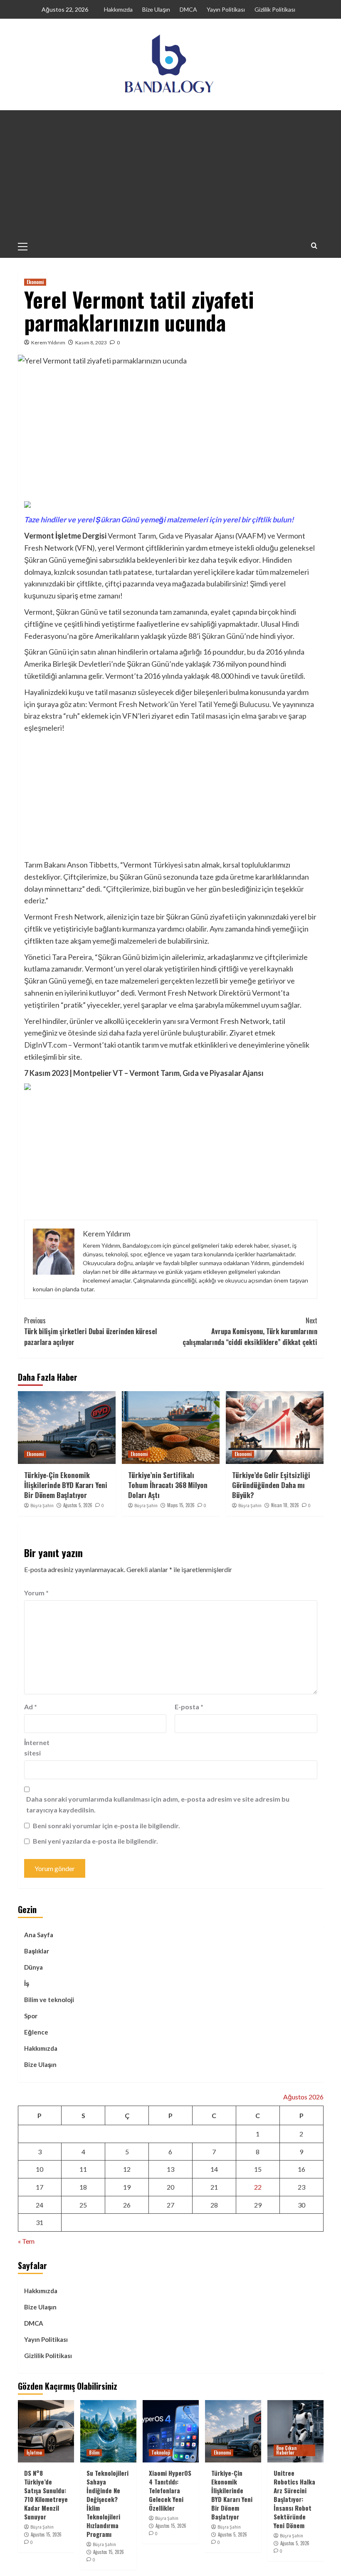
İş (27, 1983)
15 (258, 2169)
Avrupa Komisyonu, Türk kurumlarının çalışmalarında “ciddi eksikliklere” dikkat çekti (250, 1331)
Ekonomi (35, 282)
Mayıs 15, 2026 (181, 1505)
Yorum (36, 1593)
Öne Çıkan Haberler (286, 2450)
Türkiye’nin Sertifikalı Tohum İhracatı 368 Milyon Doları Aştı (168, 1485)
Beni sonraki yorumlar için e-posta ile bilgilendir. (106, 1826)
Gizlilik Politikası (275, 9)
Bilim (94, 2452)
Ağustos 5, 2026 (78, 1505)
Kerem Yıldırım (48, 342)
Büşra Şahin (42, 1506)
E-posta (189, 1707)
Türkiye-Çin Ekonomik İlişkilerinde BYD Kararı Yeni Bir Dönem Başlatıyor (66, 1485)
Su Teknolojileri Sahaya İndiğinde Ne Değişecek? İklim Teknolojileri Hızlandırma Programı (107, 2503)
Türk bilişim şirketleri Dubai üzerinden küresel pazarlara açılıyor (90, 1331)
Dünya (33, 1967)
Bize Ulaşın (156, 9)
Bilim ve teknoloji (49, 2000)
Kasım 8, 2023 (91, 342)
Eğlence (36, 2032)
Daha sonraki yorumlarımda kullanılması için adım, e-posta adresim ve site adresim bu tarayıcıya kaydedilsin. (158, 1804)
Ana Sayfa (39, 1935)
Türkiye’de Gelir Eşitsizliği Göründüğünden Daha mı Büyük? (271, 1485)
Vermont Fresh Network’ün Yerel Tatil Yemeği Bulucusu (179, 704)
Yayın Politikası (226, 9)
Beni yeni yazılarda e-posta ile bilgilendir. (95, 1841)
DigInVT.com (46, 1045)
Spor (31, 2016)
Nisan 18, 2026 (285, 1505)
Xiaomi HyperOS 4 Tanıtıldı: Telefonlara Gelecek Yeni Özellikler (170, 2490)
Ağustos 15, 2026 (46, 2534)
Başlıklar (37, 1951)
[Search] (314, 246)
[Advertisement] (171, 173)
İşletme (34, 2452)
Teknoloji (161, 2452)
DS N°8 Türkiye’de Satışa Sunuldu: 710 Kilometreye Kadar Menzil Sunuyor (46, 2495)
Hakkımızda (118, 9)
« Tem (26, 2241)
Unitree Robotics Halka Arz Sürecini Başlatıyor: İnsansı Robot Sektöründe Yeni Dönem (294, 2499)
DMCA (188, 9)
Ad (31, 1707)
